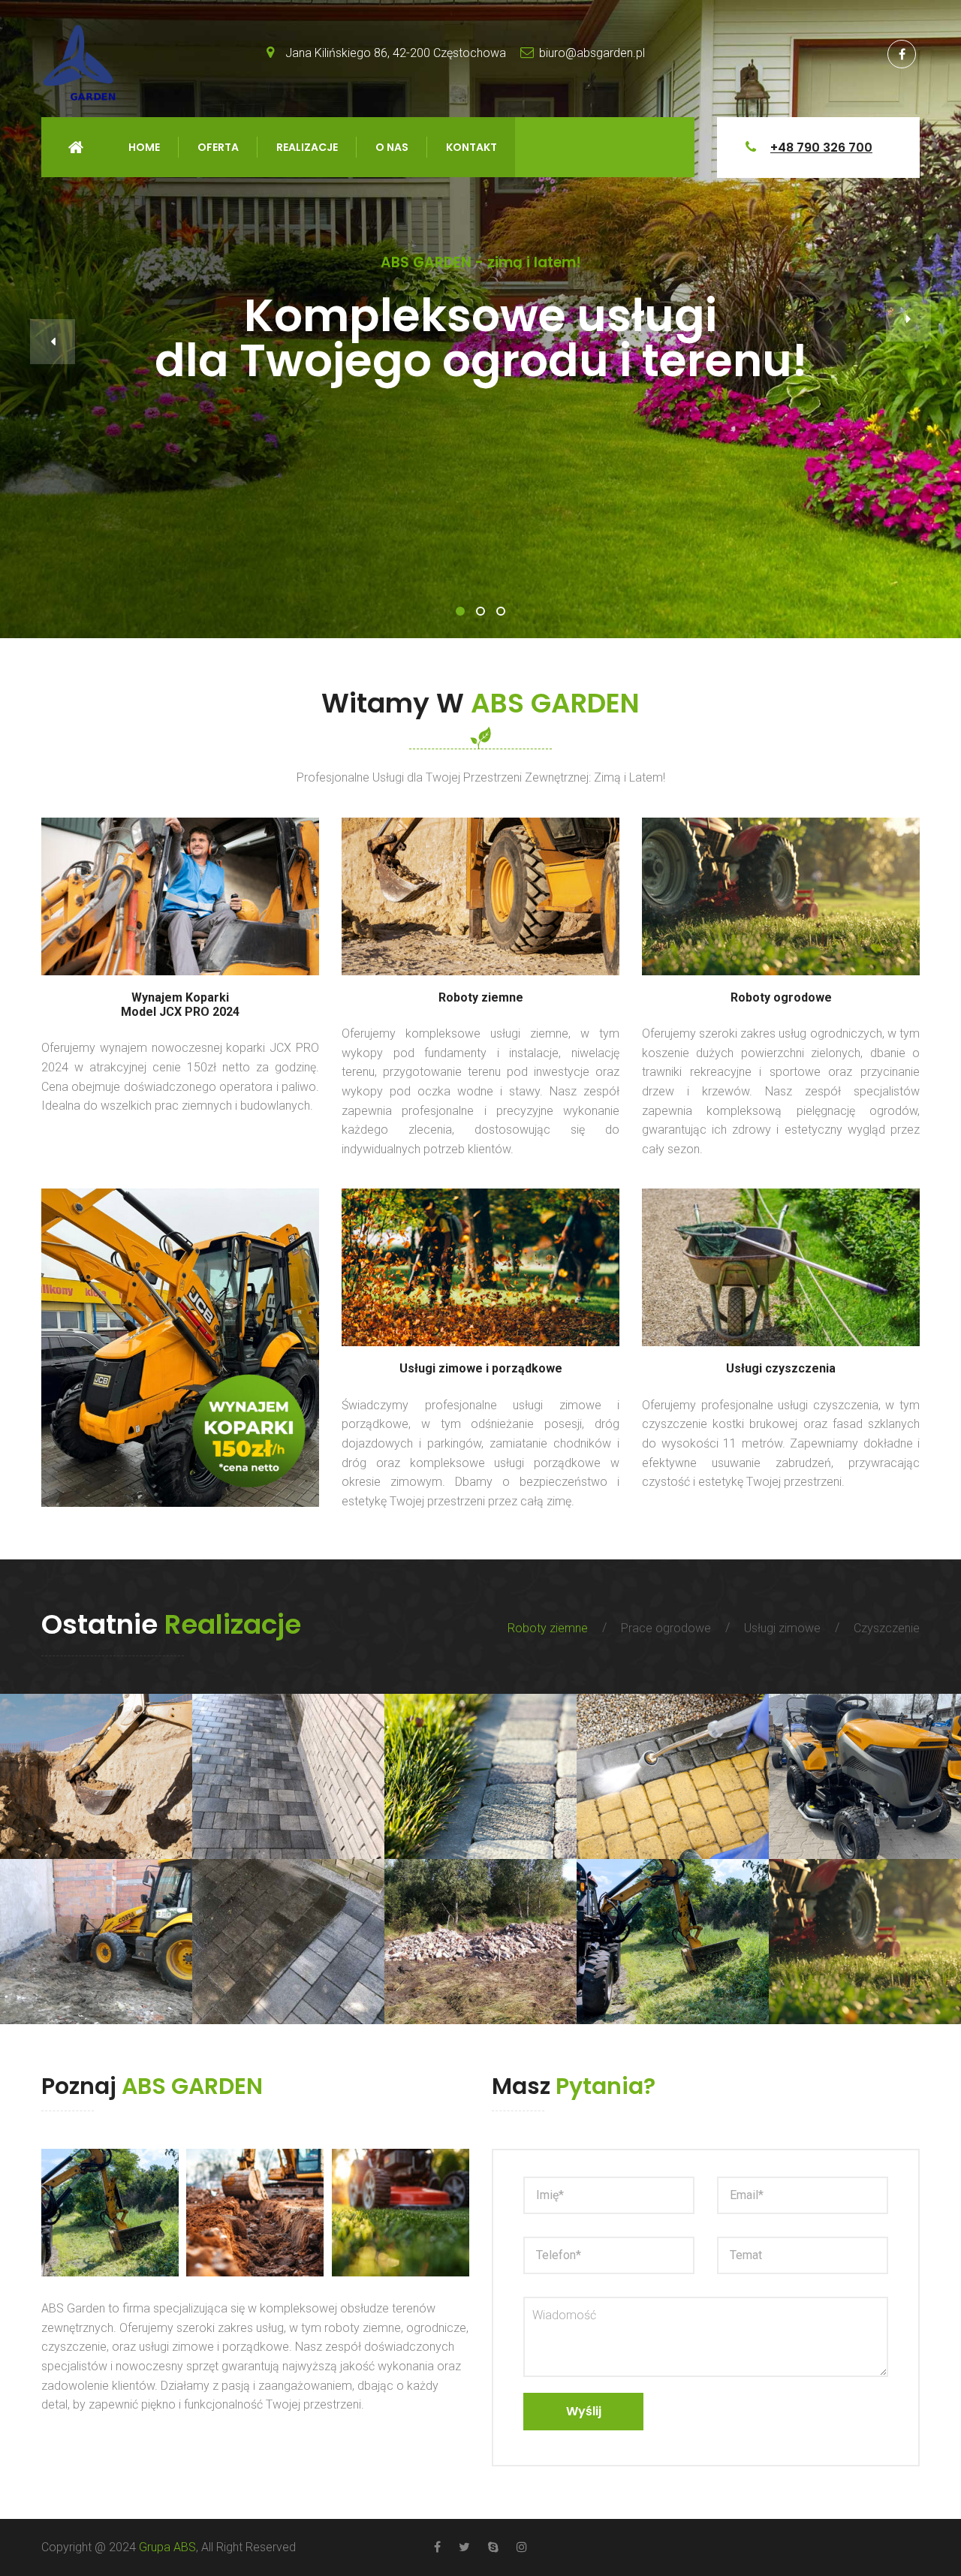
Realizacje (307, 147)
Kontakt (471, 147)
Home (76, 147)
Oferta (218, 147)
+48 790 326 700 (821, 148)
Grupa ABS (167, 2547)
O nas (392, 147)
